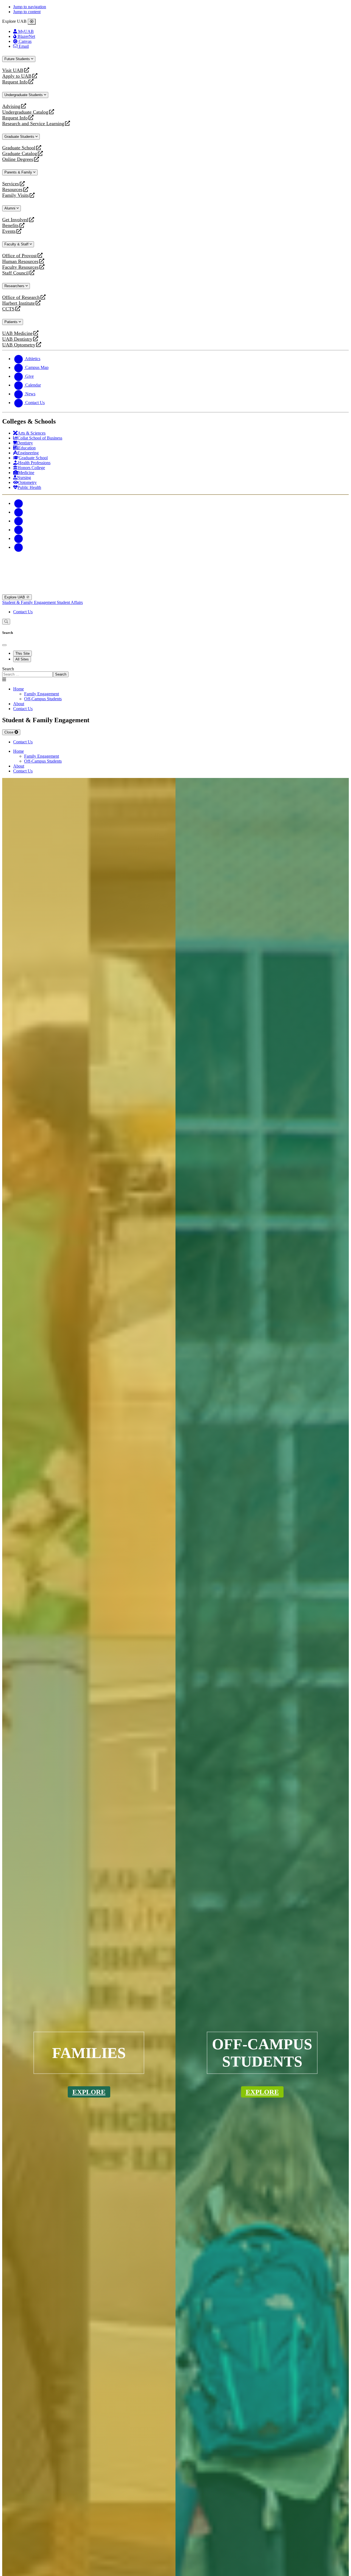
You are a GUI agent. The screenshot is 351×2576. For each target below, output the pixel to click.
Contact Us (23, 612)
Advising (11, 106)
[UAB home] (175, 592)
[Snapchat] (19, 538)
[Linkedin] (19, 547)
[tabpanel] (175, 672)
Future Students (18, 59)
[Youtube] (19, 530)
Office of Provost (19, 256)
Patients (12, 322)
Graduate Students (20, 137)
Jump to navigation (30, 7)
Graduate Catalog (20, 154)
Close (9, 732)
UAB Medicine (17, 333)
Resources (12, 190)
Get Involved (15, 220)
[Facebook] (19, 503)
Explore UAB (15, 597)
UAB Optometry (19, 345)
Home (19, 689)
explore (89, 2092)
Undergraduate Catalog (25, 112)
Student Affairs (70, 602)
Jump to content (27, 12)
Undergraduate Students (24, 95)
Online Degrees (18, 159)
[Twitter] (19, 512)
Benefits (10, 226)
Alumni (10, 208)
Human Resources (20, 261)
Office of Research (21, 297)
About (19, 704)
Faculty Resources (20, 267)
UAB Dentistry (17, 339)
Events (10, 231)
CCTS (10, 309)
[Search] (6, 622)
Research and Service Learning (33, 124)
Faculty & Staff (17, 244)
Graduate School (19, 148)
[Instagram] (19, 521)
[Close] (32, 22)
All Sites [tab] (22, 659)
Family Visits (15, 195)
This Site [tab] (22, 653)
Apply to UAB (17, 76)
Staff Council (15, 273)
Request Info (15, 82)
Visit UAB (13, 70)
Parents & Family (19, 172)
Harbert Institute (19, 303)
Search (8, 669)
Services (11, 184)
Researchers (15, 286)
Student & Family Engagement (29, 602)
